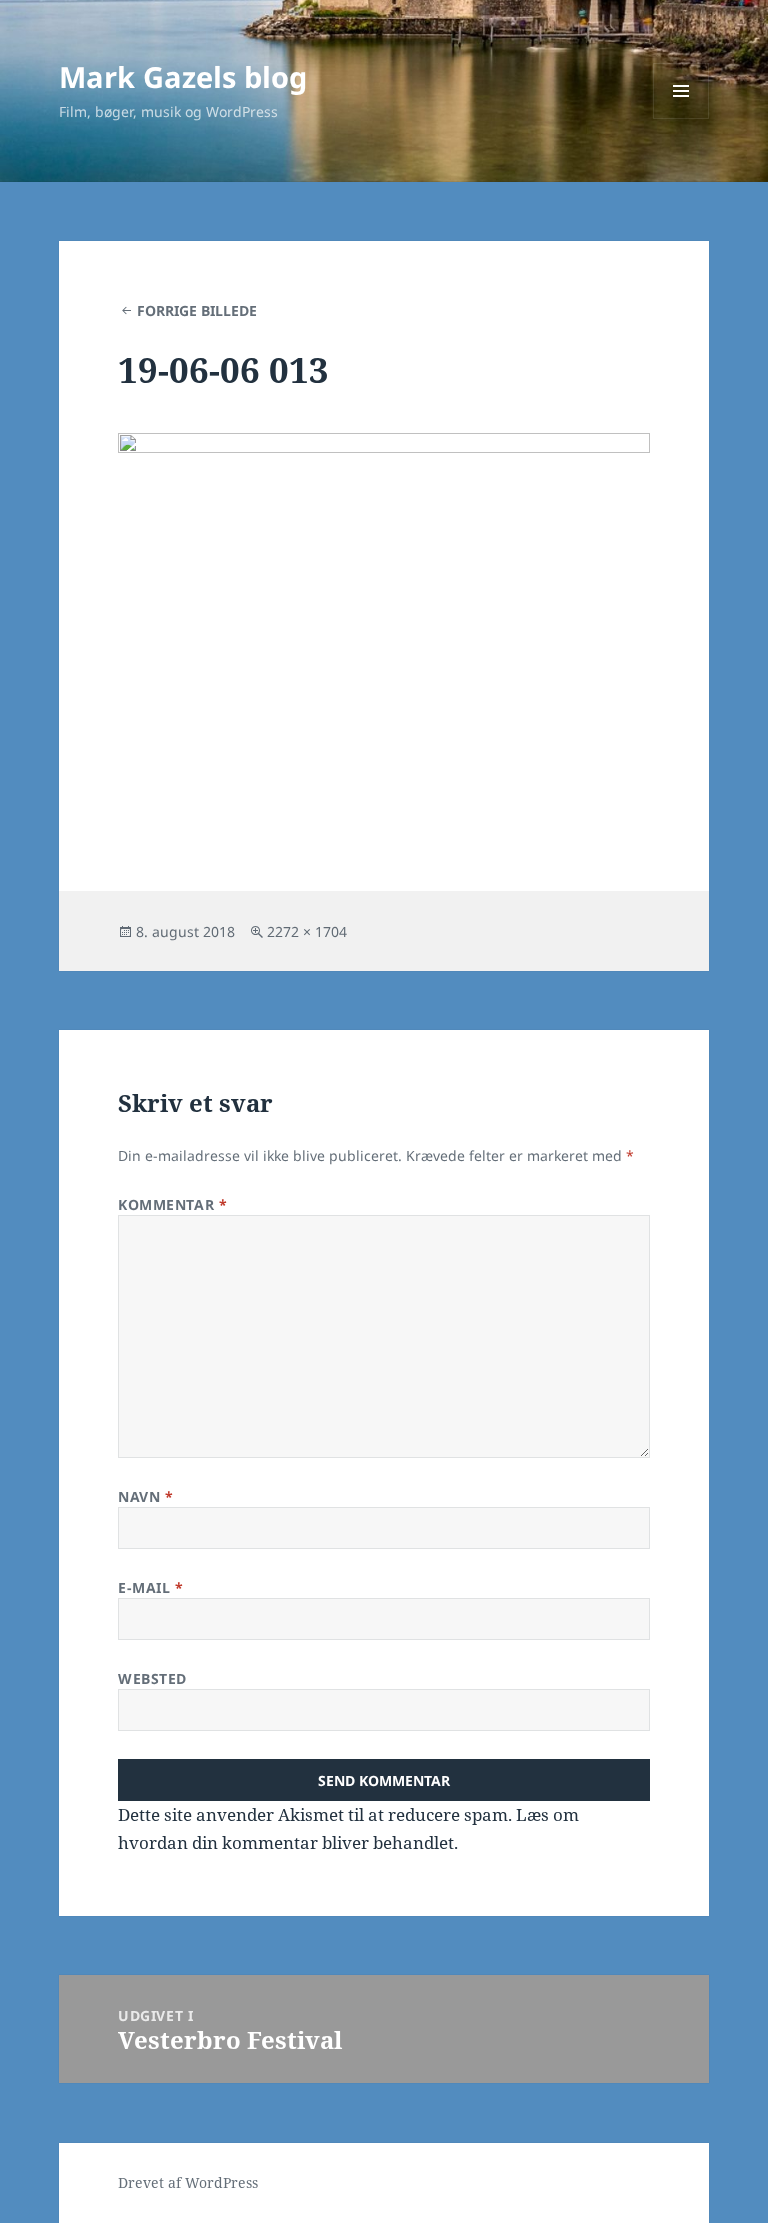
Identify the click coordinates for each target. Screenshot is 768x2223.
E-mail (150, 1587)
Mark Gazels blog (183, 76)
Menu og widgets (681, 118)
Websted (152, 1678)
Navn (145, 1496)
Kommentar (172, 1204)
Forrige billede (197, 310)
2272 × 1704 (307, 931)
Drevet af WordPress (188, 2182)
